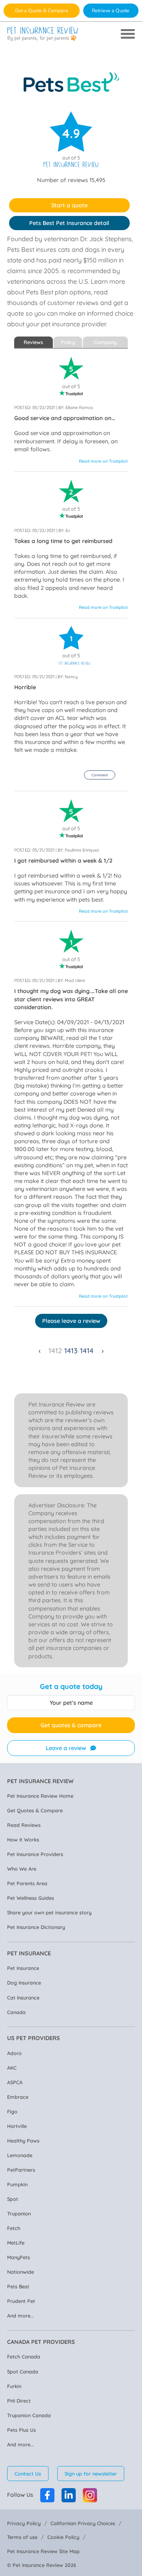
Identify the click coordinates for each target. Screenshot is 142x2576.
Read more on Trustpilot (103, 461)
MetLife (16, 2243)
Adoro (14, 2053)
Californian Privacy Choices (83, 2523)
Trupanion (19, 2213)
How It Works (23, 1839)
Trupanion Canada (29, 2415)
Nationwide (21, 2272)
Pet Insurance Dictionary (36, 1927)
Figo (12, 2111)
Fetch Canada (24, 2357)
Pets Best (18, 2286)
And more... (21, 2316)
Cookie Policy (63, 2537)
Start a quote (69, 205)
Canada (16, 2012)
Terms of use (22, 2537)
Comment (100, 775)
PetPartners (21, 2170)
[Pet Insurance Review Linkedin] (69, 2495)
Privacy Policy (24, 2523)
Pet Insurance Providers (35, 1854)
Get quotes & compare (71, 1725)
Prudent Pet (21, 2301)
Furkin (14, 2386)
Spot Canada (23, 2371)
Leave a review (66, 1748)
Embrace (18, 2097)
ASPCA (15, 2082)
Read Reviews (24, 1825)
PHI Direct (19, 2401)
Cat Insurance (23, 1998)
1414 (87, 1351)
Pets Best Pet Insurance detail (69, 223)
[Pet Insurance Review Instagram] (90, 2495)
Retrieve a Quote (111, 10)
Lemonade (20, 2155)
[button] (100, 775)
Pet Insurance (23, 1968)
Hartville (17, 2126)
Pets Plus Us (21, 2430)
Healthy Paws (23, 2141)
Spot (13, 2199)
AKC (12, 2068)
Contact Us (28, 2474)
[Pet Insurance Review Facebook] (47, 2495)
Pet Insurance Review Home (40, 1796)
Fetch (14, 2228)
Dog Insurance (24, 1983)
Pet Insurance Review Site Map (43, 2551)
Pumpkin (17, 2184)
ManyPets (19, 2257)
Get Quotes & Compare (35, 1810)
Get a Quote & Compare (42, 10)
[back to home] (43, 34)
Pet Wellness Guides (31, 1898)
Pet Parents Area (27, 1883)
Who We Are (22, 1869)
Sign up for (91, 2474)
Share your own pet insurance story (49, 1912)
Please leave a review (71, 1321)
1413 (71, 1351)
